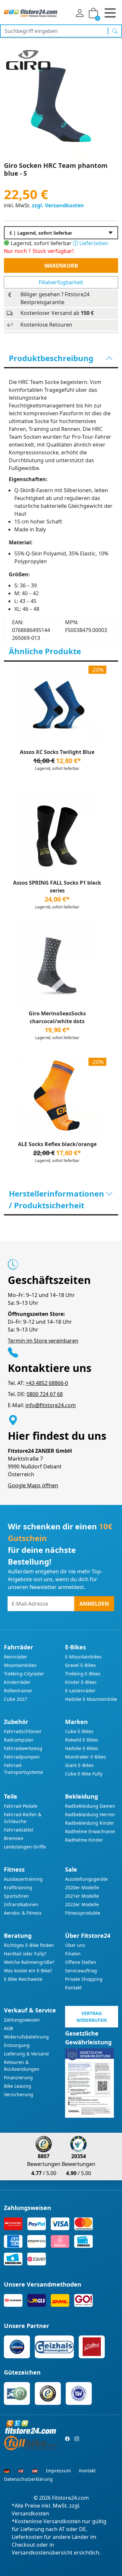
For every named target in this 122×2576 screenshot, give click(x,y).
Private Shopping (84, 1979)
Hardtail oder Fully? (25, 1954)
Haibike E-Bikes (82, 1748)
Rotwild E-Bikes (82, 1740)
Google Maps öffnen (33, 1485)
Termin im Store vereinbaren (43, 1341)
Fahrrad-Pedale (21, 1806)
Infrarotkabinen (21, 1904)
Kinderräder (17, 1682)
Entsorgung (17, 2045)
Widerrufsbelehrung (26, 2037)
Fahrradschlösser (23, 1731)
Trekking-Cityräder (24, 1674)
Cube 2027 (15, 1699)
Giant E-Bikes (79, 1765)
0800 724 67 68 (45, 1394)
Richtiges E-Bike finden (29, 1945)
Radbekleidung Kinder (90, 1823)
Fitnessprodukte (83, 1913)
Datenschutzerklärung (28, 2479)
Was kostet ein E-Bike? (28, 1971)
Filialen (73, 1954)
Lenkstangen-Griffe (25, 1847)
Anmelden (94, 1604)
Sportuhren (16, 1896)
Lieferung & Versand (26, 2054)
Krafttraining (18, 1887)
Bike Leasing (18, 2086)
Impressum (58, 2471)
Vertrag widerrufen (92, 2017)
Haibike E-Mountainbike (91, 1699)
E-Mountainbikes (83, 1657)
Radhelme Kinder (84, 1840)
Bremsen (14, 1838)
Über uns (75, 1945)
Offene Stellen (81, 1962)
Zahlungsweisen (22, 2020)
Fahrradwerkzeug (23, 1748)
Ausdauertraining (23, 1879)
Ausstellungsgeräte (86, 1879)
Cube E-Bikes (79, 1731)
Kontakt (73, 1987)
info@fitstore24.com (51, 1405)
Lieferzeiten (93, 243)
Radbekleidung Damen (90, 1806)
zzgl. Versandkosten (58, 205)
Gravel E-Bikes (81, 1665)
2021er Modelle (82, 1896)
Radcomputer (19, 1740)
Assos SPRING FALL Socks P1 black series (57, 887)
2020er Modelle (82, 1887)
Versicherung (19, 2094)
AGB (8, 2028)
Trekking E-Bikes (83, 1674)
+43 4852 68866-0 (47, 1383)
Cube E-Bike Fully (84, 1774)
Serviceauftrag (81, 1971)
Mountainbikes (20, 1665)
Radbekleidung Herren (90, 1814)
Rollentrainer (18, 1691)
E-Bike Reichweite (23, 1979)
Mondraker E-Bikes (86, 1757)
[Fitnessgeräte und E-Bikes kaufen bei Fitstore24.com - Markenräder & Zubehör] (31, 13)
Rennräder (16, 1657)
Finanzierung (18, 2077)
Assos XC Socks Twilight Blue (57, 752)
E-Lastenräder (80, 1691)
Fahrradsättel (19, 1830)
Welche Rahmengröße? (29, 1962)
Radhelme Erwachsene (90, 1831)
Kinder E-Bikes (81, 1682)
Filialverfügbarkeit (61, 282)
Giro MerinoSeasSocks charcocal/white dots (57, 1017)
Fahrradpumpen (22, 1757)
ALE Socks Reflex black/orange (57, 1144)
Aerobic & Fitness (23, 1913)
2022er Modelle (82, 1904)
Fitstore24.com (70, 2498)
